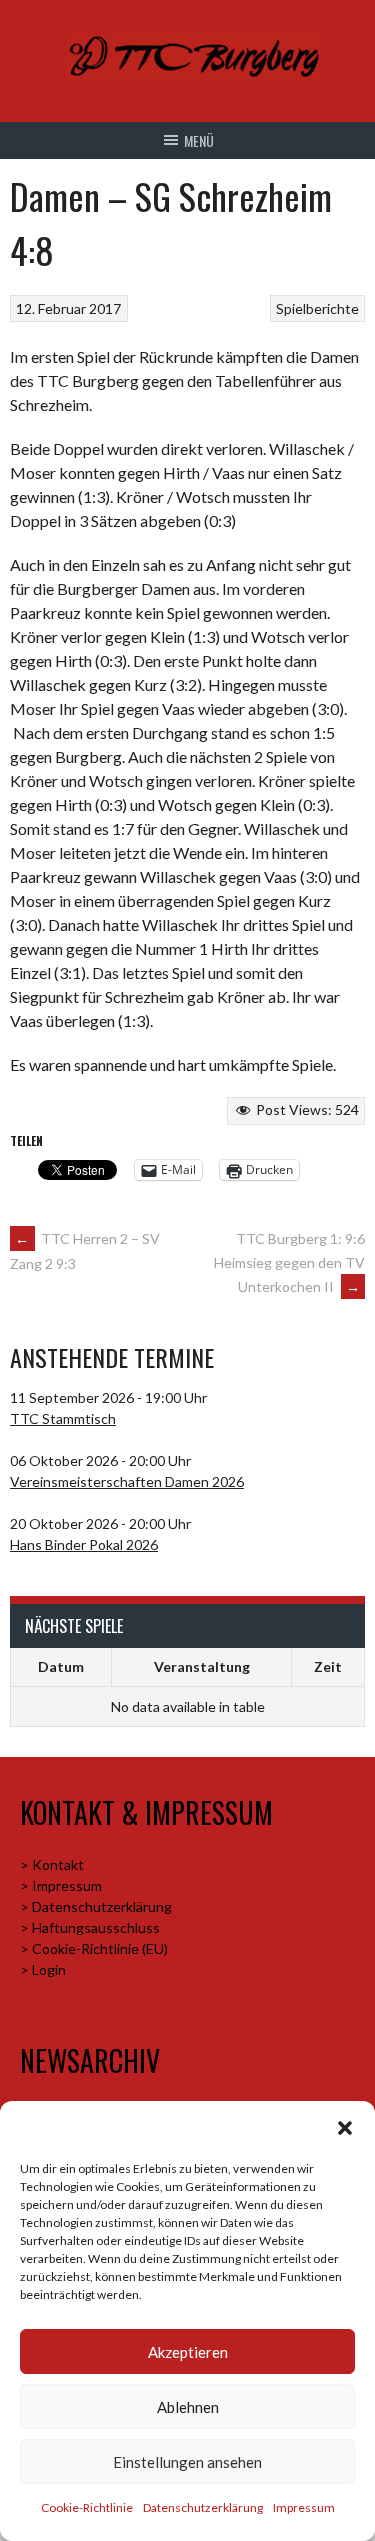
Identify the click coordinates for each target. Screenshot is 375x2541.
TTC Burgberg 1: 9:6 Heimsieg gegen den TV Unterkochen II (289, 1262)
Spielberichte (317, 308)
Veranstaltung (202, 1666)
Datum (61, 1666)
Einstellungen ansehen (187, 2462)
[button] (345, 2128)
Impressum (304, 2507)
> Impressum (61, 1885)
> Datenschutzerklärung (96, 1906)
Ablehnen (188, 2407)
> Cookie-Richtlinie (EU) (94, 1948)
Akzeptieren (188, 2352)
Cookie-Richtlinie (87, 2507)
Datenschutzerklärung (203, 2507)
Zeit (328, 1666)
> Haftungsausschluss (90, 1927)
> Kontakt (52, 1864)
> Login (43, 1969)
